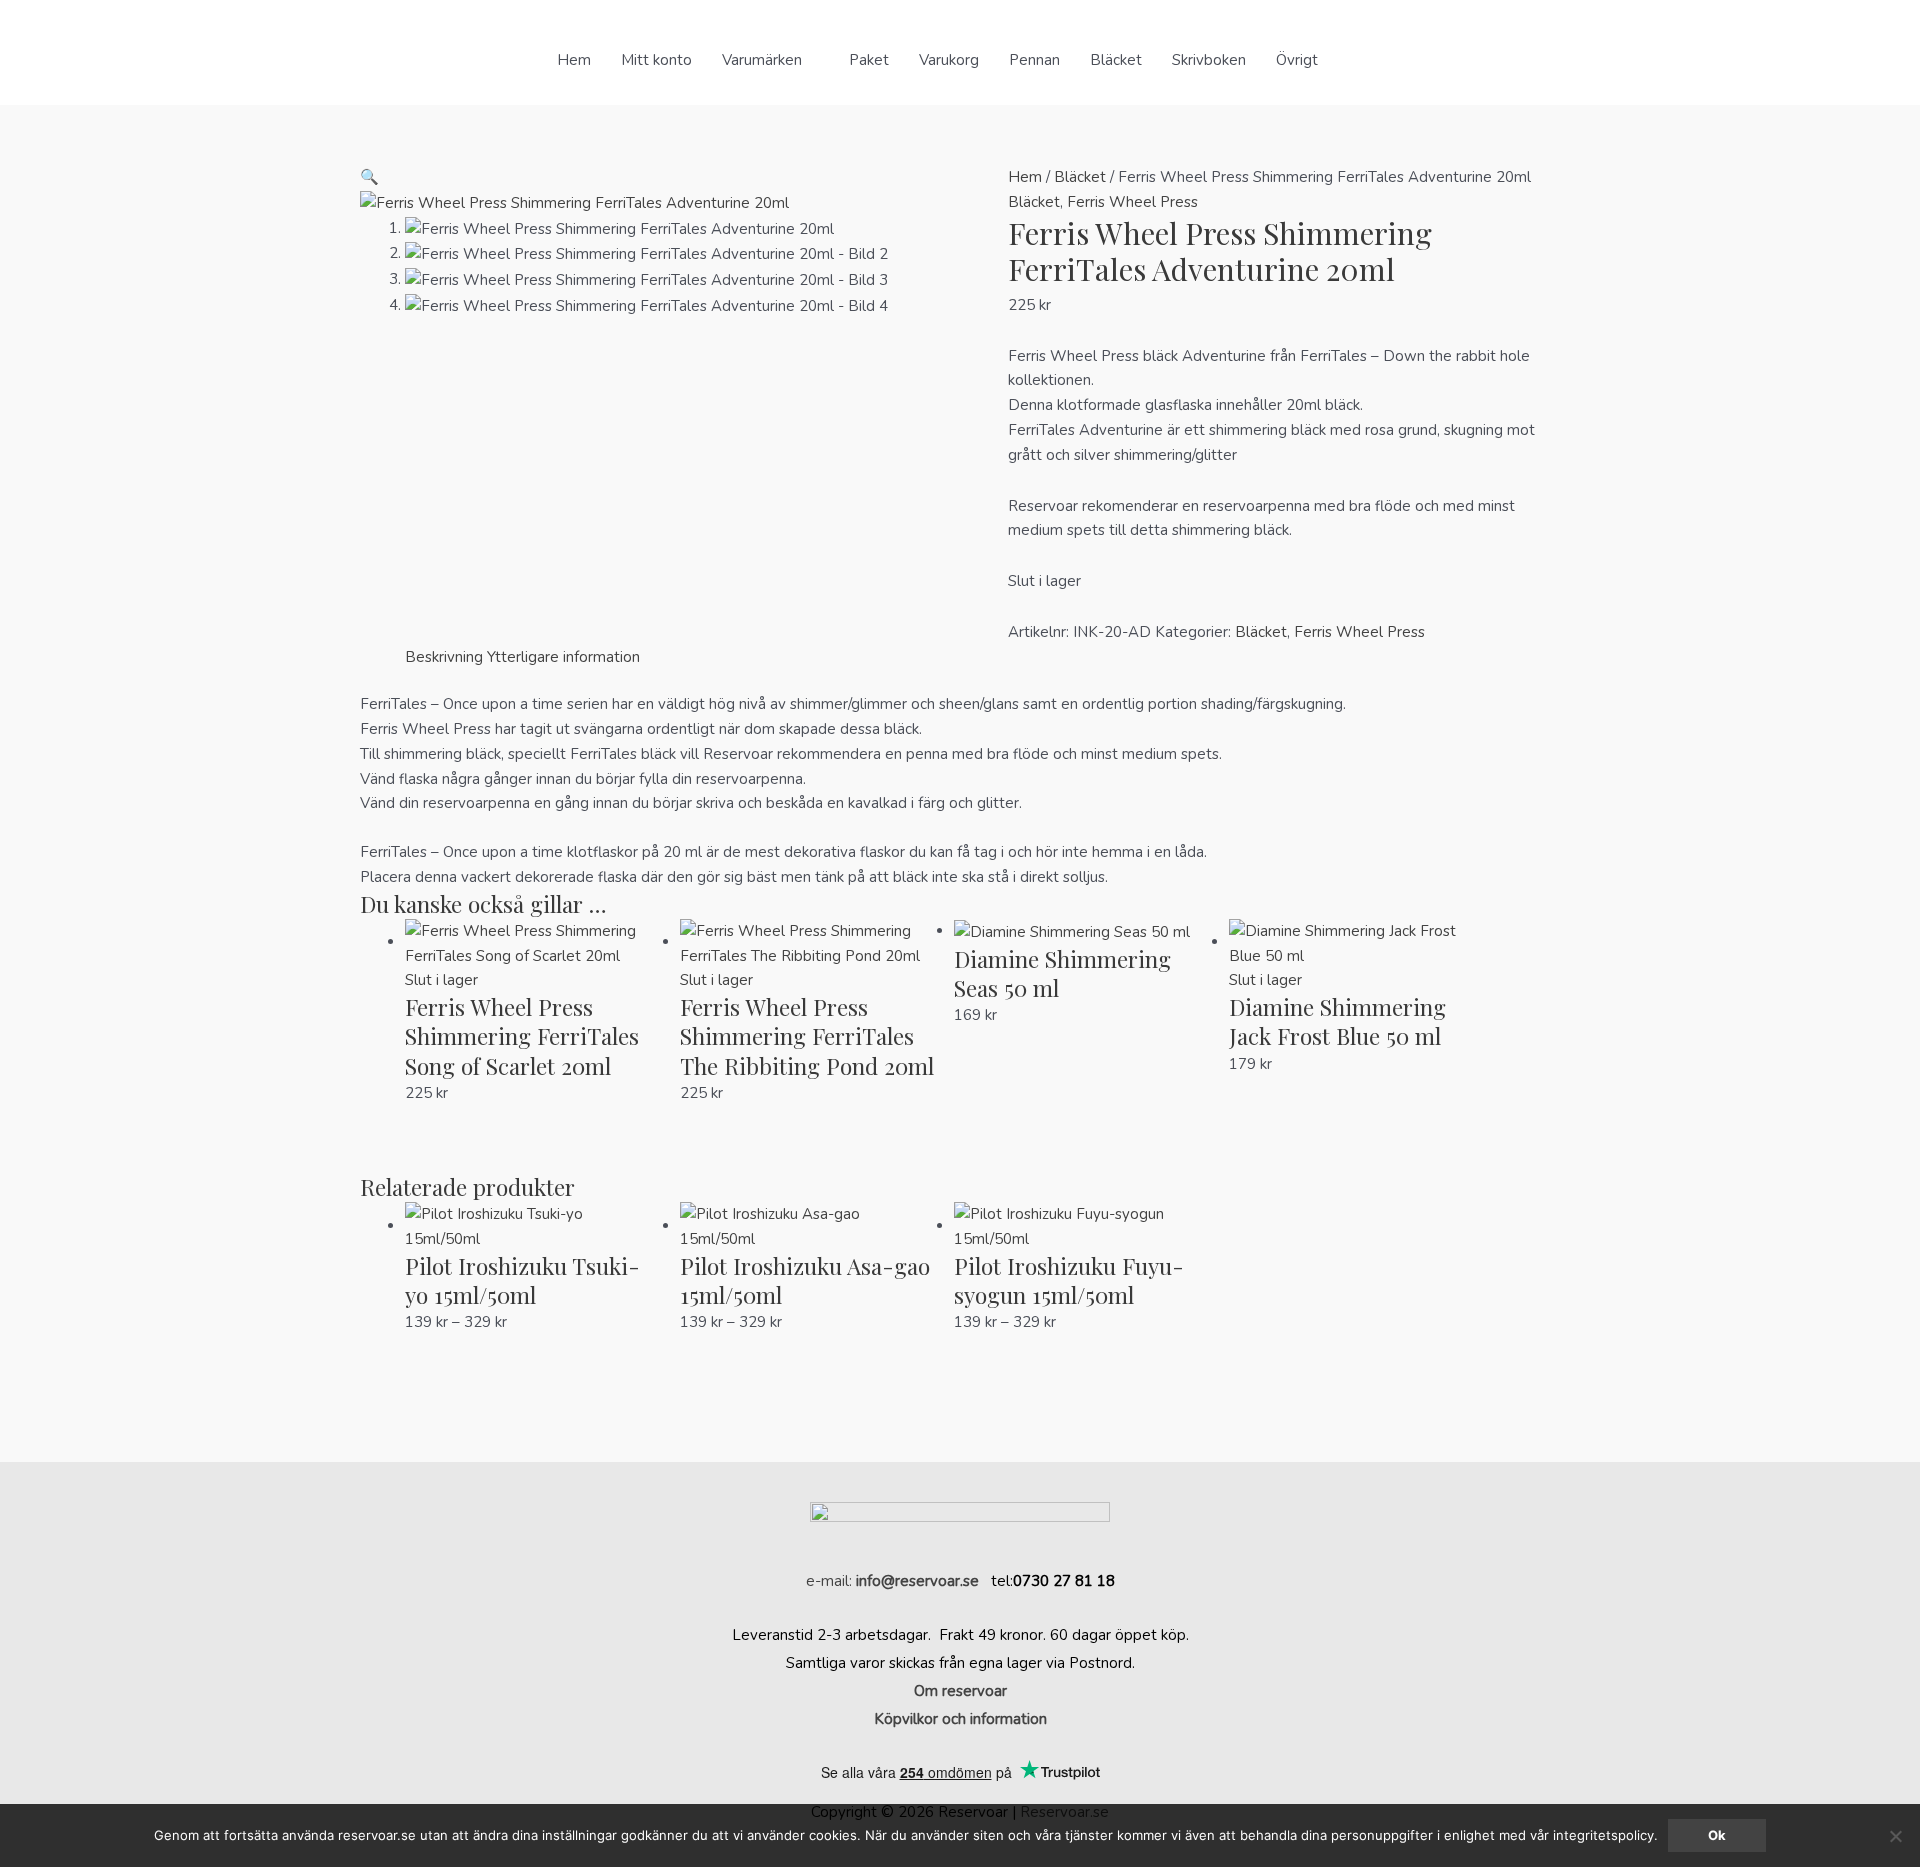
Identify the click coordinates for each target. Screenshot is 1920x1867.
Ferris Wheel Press (1132, 202)
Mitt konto (656, 60)
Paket (869, 60)
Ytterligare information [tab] (563, 657)
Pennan (1034, 60)
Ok (1717, 1835)
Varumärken (762, 60)
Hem (574, 60)
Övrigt (1297, 60)
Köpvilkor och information (960, 1719)
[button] (1356, 60)
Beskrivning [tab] (444, 657)
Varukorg (949, 60)
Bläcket (1116, 60)
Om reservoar (960, 1691)
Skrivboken (1209, 60)
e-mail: (892, 1581)
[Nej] (1895, 1836)
